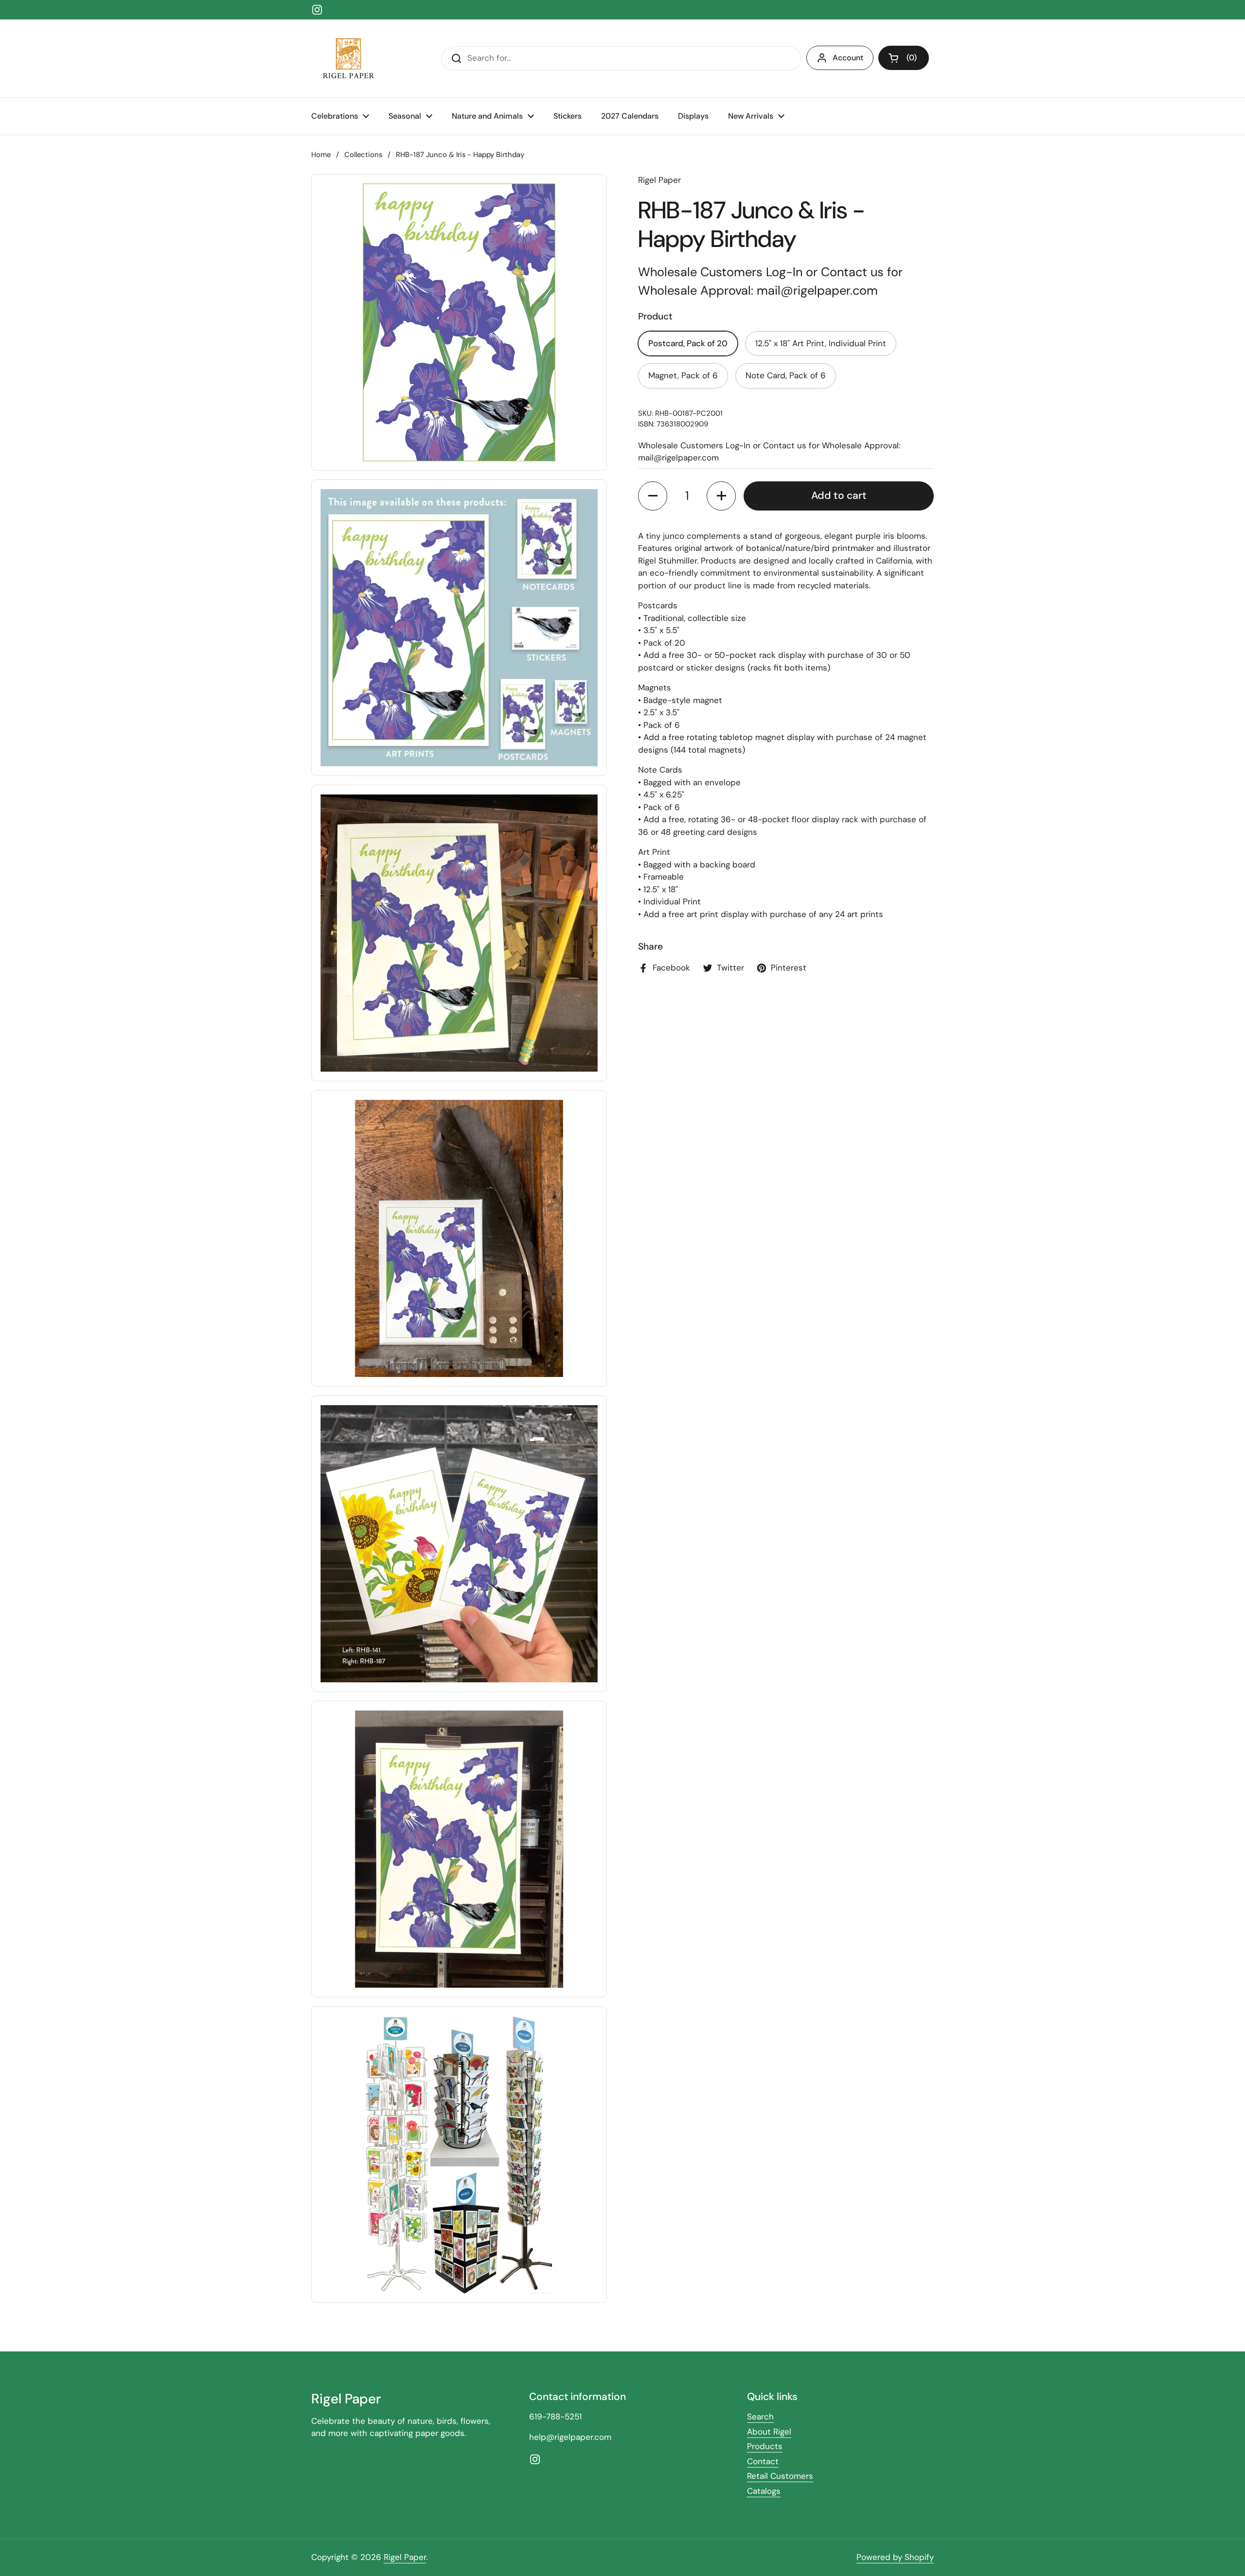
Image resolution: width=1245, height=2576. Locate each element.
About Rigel (769, 2432)
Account (848, 58)
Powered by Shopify (895, 2557)
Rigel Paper (405, 2557)
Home (321, 155)
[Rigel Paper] (347, 58)
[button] (904, 58)
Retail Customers (780, 2476)
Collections (363, 155)
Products (765, 2446)
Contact (763, 2461)
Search (760, 2417)
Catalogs (764, 2491)
